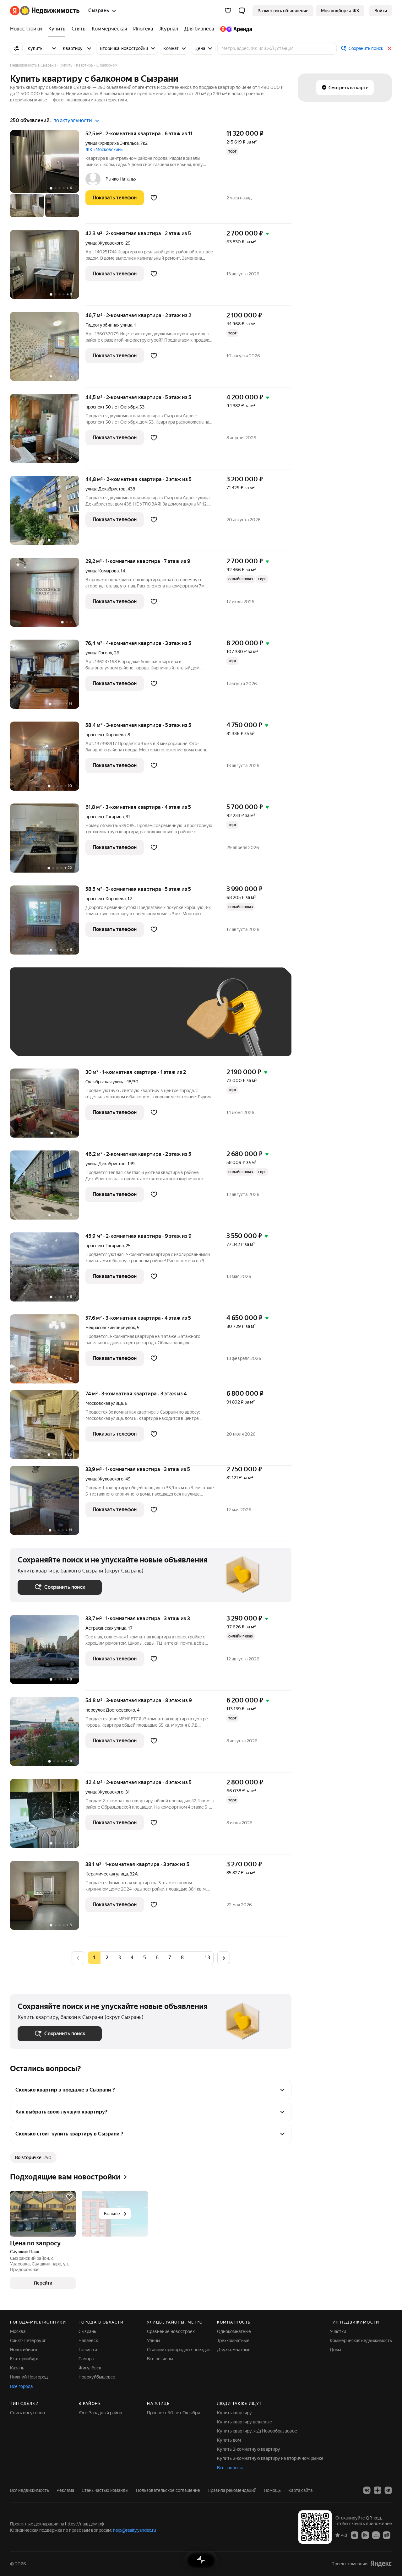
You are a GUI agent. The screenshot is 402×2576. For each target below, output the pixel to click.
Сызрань (87, 2331)
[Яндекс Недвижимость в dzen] (378, 2490)
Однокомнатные (234, 2331)
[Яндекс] (381, 2564)
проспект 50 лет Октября (111, 407)
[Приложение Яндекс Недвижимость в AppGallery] (376, 2535)
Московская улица (104, 1403)
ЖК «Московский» (104, 149)
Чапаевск (88, 2341)
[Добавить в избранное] (154, 198)
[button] (242, 11)
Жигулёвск (90, 2368)
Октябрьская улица (105, 1082)
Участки (338, 2331)
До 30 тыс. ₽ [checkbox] (38, 1021)
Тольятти (88, 2350)
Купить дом (229, 2440)
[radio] (107, 1958)
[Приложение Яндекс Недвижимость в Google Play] (365, 2535)
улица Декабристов (106, 489)
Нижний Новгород (29, 2377)
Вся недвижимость (30, 2490)
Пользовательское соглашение (168, 2490)
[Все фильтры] (16, 48)
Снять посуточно (27, 2413)
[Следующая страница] (224, 1958)
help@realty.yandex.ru (135, 2530)
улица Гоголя (99, 653)
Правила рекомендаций (232, 2490)
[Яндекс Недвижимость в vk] (367, 2490)
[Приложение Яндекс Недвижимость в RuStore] (387, 2535)
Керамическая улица (107, 1874)
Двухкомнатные (234, 2350)
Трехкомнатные (233, 2341)
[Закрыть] (389, 48)
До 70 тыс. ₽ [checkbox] (121, 1021)
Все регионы (160, 2359)
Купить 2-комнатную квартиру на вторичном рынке (270, 2458)
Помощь (272, 2490)
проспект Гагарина (105, 817)
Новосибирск (24, 2350)
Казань (17, 2368)
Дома (335, 2350)
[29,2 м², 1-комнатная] (48, 595)
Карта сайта (300, 2490)
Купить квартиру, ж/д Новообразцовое (257, 2431)
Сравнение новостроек (171, 2331)
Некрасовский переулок (110, 1328)
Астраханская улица (106, 1628)
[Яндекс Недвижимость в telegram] (388, 2490)
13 (207, 1958)
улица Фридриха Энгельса (112, 143)
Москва (18, 2331)
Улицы (154, 2341)
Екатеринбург (24, 2359)
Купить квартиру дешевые (244, 2422)
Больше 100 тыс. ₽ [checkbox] (89, 1039)
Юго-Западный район (100, 2413)
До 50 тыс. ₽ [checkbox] (79, 1021)
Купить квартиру (234, 2413)
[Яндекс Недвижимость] (45, 11)
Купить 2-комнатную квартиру (249, 2449)
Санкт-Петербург (28, 2341)
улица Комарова (102, 571)
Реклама (65, 2490)
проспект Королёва (106, 735)
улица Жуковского (104, 243)
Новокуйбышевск (97, 2377)
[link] (381, 11)
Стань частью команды (105, 2490)
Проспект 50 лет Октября (173, 2413)
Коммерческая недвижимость (361, 2341)
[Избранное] (228, 11)
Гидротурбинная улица (109, 325)
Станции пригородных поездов (179, 2350)
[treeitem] (28, 29)
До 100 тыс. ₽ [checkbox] (39, 1039)
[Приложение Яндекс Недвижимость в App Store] (355, 2535)
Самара (86, 2359)
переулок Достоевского (110, 1710)
